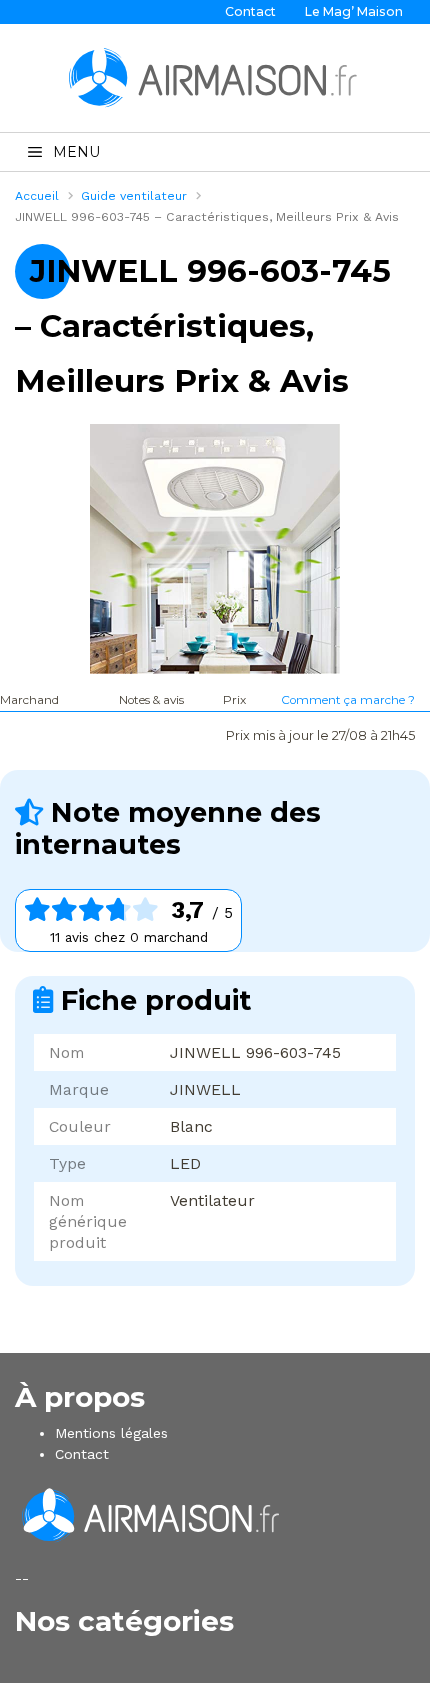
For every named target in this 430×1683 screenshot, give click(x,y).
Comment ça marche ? (348, 700)
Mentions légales (111, 1433)
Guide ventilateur (134, 196)
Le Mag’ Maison (354, 11)
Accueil (37, 196)
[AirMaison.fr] (215, 77)
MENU (76, 152)
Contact (250, 11)
